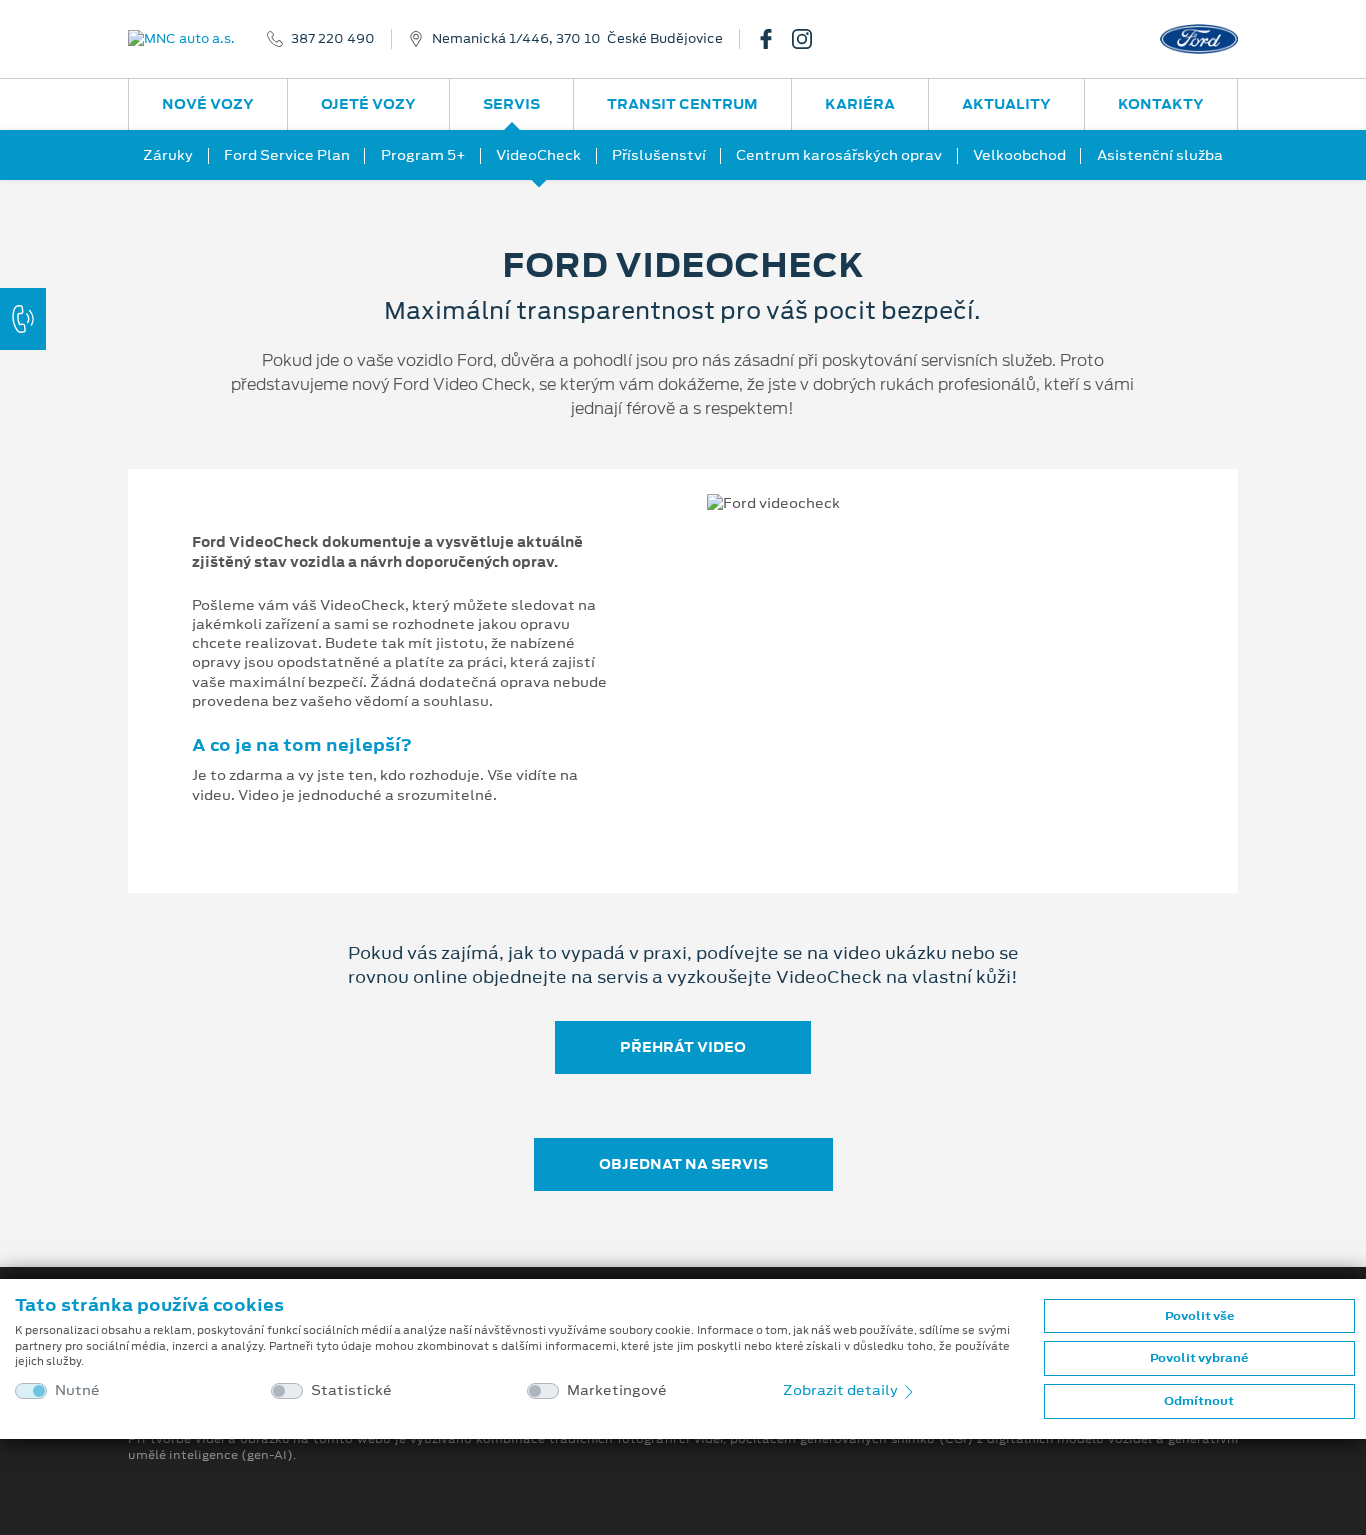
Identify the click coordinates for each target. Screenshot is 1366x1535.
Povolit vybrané (1199, 1358)
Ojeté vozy (368, 104)
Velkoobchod (1019, 155)
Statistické (351, 1390)
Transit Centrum (682, 104)
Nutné (77, 1390)
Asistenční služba (1160, 155)
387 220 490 (333, 39)
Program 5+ (423, 155)
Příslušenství (659, 155)
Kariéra (860, 104)
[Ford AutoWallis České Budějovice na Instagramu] (810, 39)
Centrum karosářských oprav (839, 155)
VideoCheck (538, 155)
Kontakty (1161, 104)
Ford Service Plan (287, 155)
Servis (511, 104)
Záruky (168, 155)
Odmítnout (1199, 1401)
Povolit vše (1199, 1316)
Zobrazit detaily (842, 1390)
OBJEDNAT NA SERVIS (683, 1164)
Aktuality (1006, 104)
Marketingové (617, 1390)
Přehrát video (683, 1047)
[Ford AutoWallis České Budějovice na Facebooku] (774, 39)
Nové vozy (208, 104)
